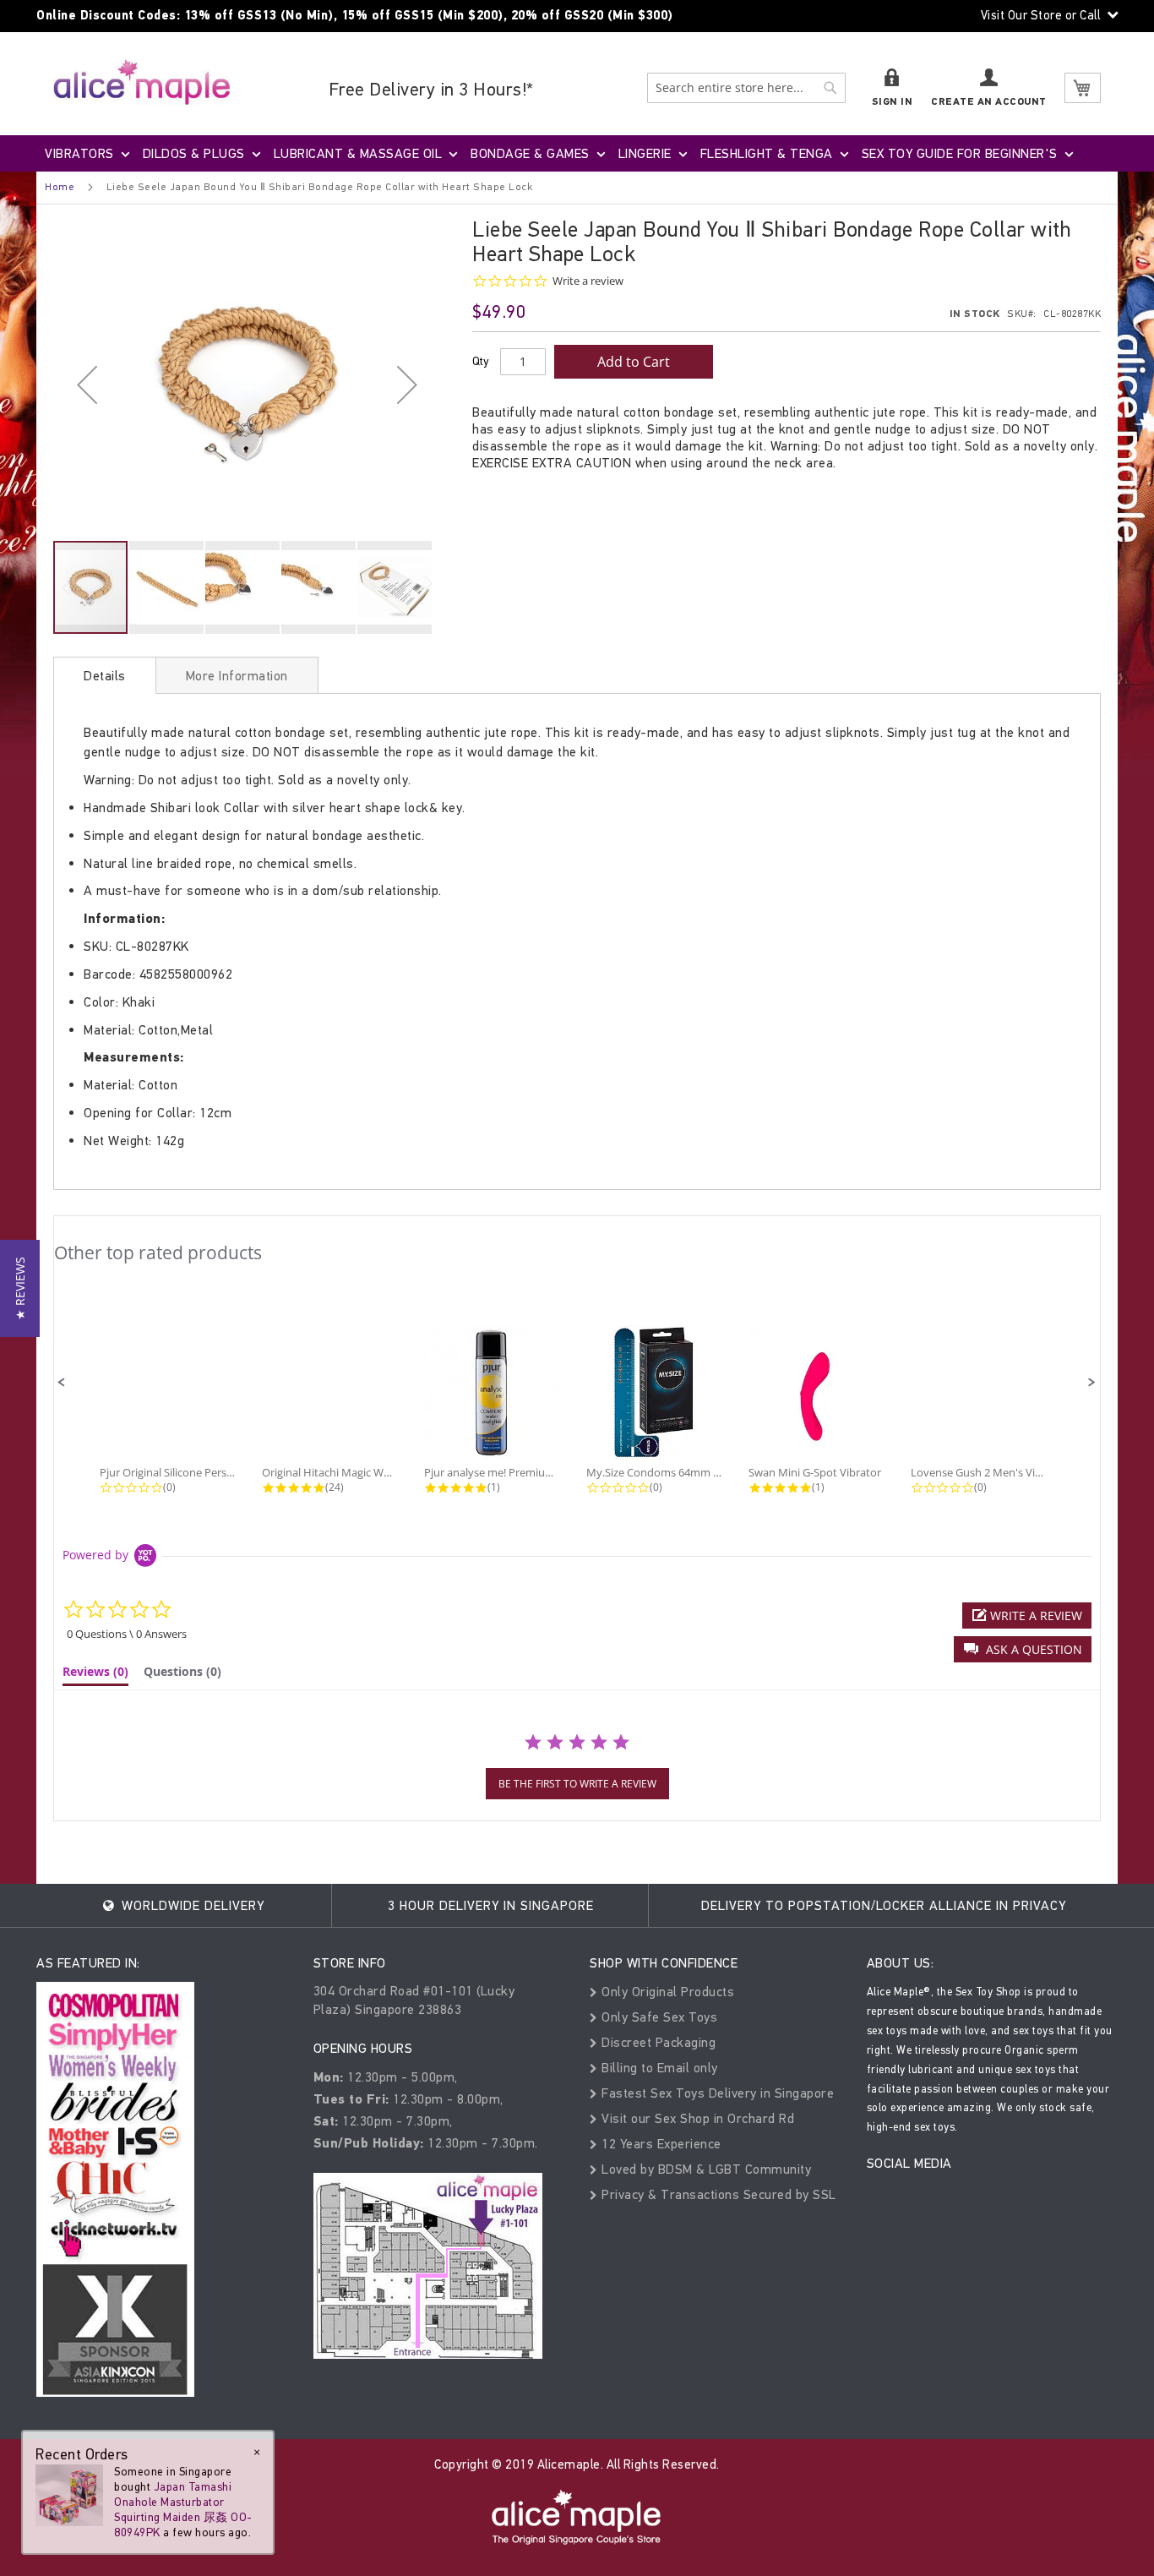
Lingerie (645, 153)
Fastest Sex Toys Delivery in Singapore (716, 2093)
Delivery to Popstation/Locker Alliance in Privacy (884, 1905)
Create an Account (989, 102)
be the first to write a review (577, 1784)
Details (105, 676)
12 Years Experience (660, 2144)
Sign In (893, 102)
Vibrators (79, 153)
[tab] (105, 675)
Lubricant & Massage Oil (358, 153)
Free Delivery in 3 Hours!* (431, 89)
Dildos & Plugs (194, 153)
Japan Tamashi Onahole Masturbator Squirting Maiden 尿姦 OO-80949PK (183, 2510)
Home (60, 187)
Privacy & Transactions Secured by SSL (717, 2194)
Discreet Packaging (657, 2042)
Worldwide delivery (191, 1905)
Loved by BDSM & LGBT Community (705, 2169)
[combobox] (746, 88)
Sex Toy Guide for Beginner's (960, 153)
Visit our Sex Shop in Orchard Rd (696, 2118)
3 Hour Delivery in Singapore (491, 1905)
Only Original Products (666, 1992)
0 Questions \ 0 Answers (127, 1634)
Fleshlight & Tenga (767, 153)
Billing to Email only (658, 2068)
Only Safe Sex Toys (658, 2017)
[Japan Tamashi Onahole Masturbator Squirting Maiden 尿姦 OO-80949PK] (69, 2494)
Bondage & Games (530, 153)
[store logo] (142, 82)
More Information (237, 676)
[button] (87, 384)
